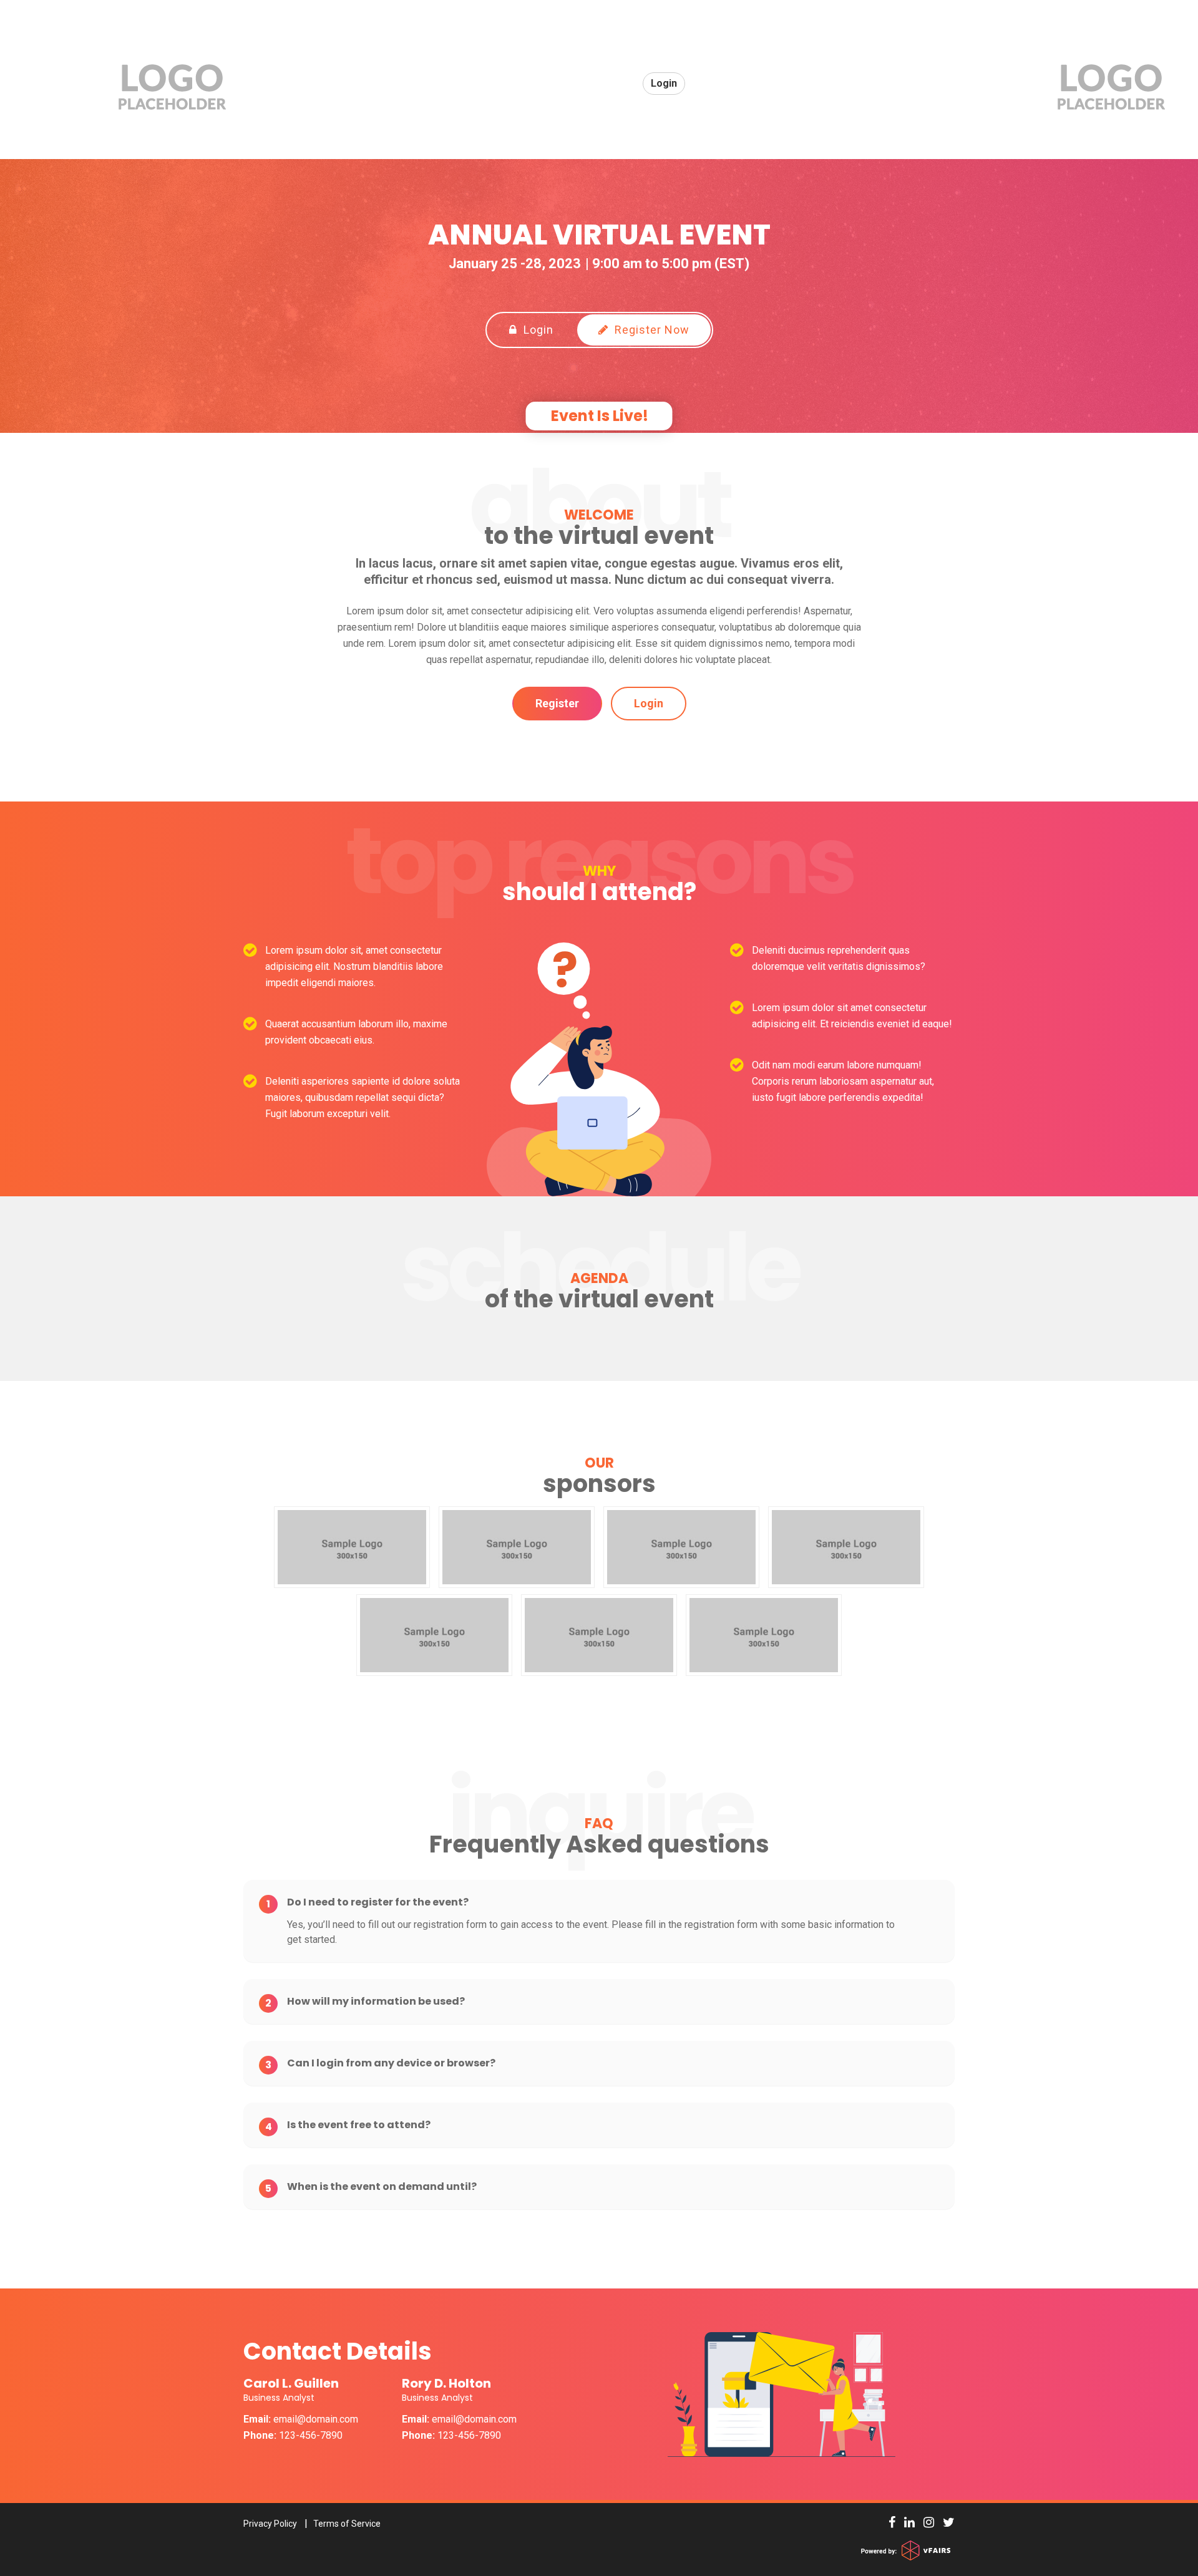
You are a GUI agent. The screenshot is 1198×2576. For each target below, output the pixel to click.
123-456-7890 (293, 2435)
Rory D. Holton (446, 2390)
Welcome (599, 515)
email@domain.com (316, 2419)
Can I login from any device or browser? (380, 2063)
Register (557, 703)
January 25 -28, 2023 (515, 264)
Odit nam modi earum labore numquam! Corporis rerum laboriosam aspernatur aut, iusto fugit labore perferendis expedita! (843, 1081)
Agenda (599, 1279)
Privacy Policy (270, 2524)
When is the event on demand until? (371, 2187)
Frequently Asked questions (599, 1837)
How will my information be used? (365, 2002)
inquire (599, 1813)
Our (599, 1463)
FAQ (599, 1824)
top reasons (599, 861)
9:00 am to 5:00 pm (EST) (671, 264)
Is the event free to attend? (348, 2125)
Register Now (650, 330)
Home (611, 83)
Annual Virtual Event (599, 235)
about (599, 505)
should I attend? (599, 884)
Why (599, 871)
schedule (599, 1268)
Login (537, 330)
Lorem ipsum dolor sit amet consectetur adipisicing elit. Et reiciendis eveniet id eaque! (852, 1016)
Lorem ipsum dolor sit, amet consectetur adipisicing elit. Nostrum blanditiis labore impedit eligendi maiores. (354, 966)
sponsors (599, 1476)
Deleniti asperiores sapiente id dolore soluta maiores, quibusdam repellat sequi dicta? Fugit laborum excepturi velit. (363, 1097)
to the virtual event (599, 528)
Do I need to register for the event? (368, 1902)
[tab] (599, 1902)
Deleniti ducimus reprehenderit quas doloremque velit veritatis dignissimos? (839, 958)
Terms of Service (347, 2524)
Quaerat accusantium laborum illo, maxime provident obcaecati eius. (356, 1032)
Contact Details (338, 2351)
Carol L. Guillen (291, 2390)
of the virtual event (599, 1292)
